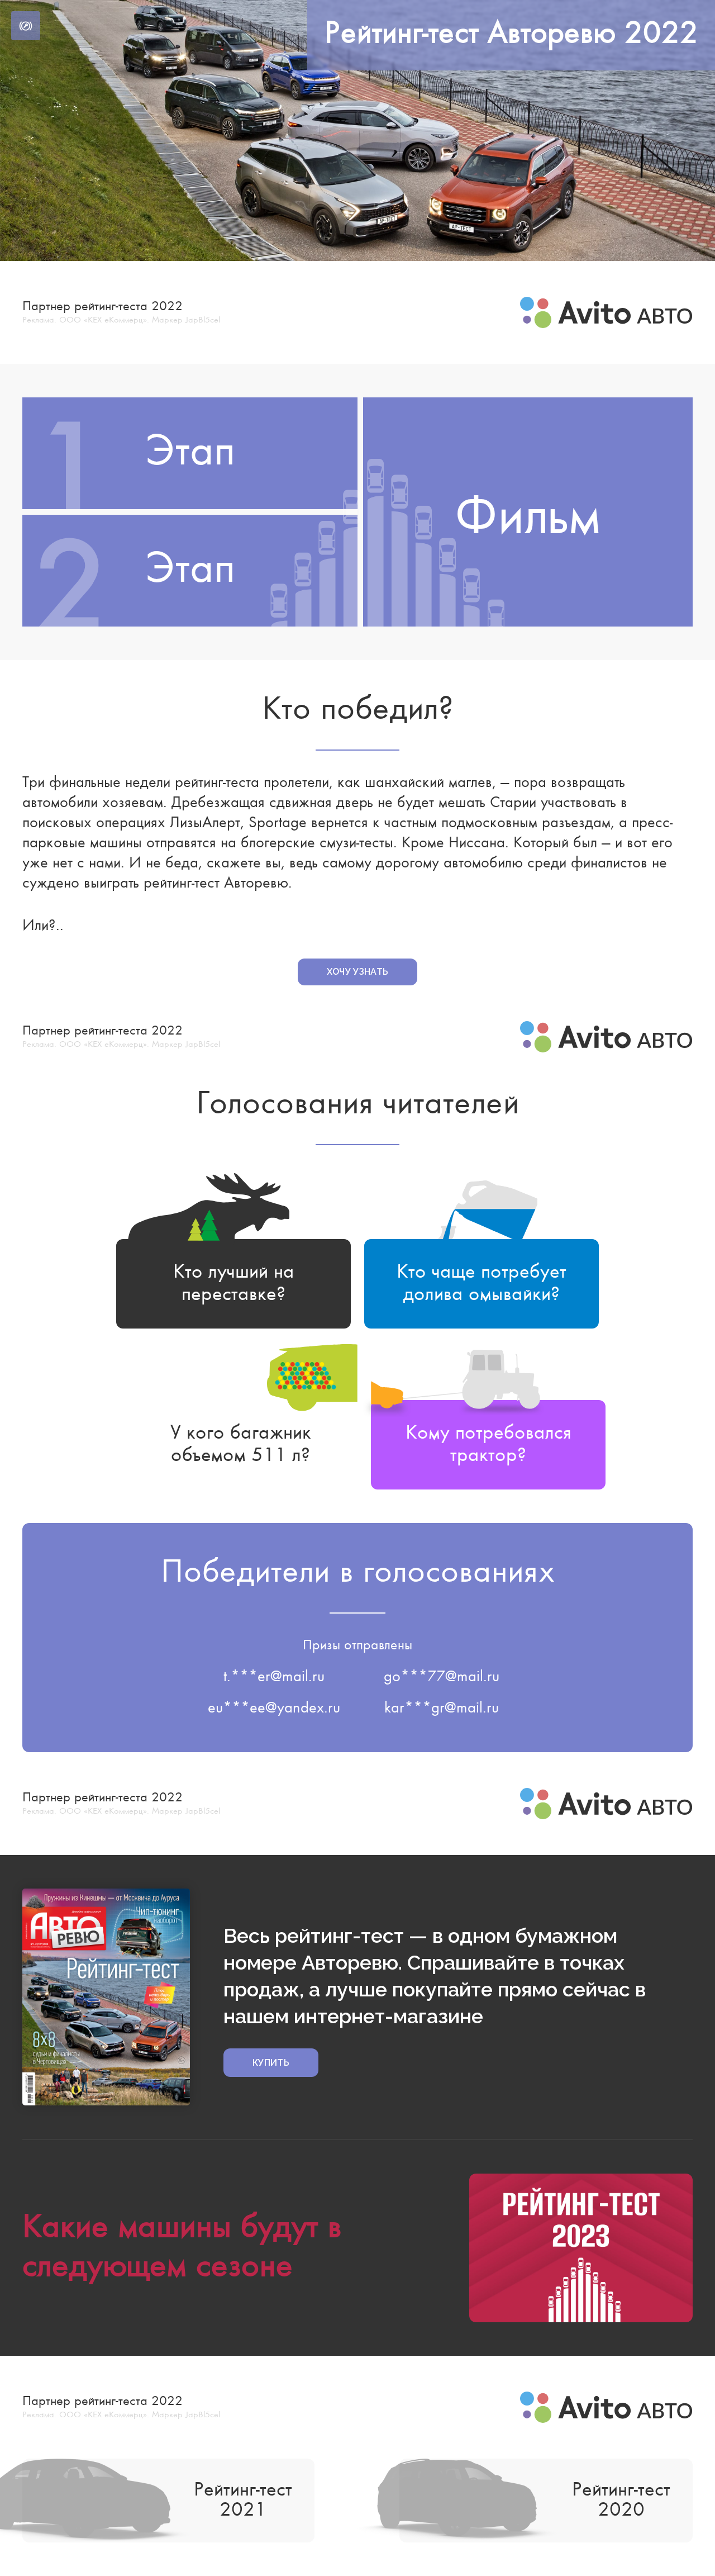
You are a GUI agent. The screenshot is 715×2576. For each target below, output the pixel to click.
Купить (271, 2063)
